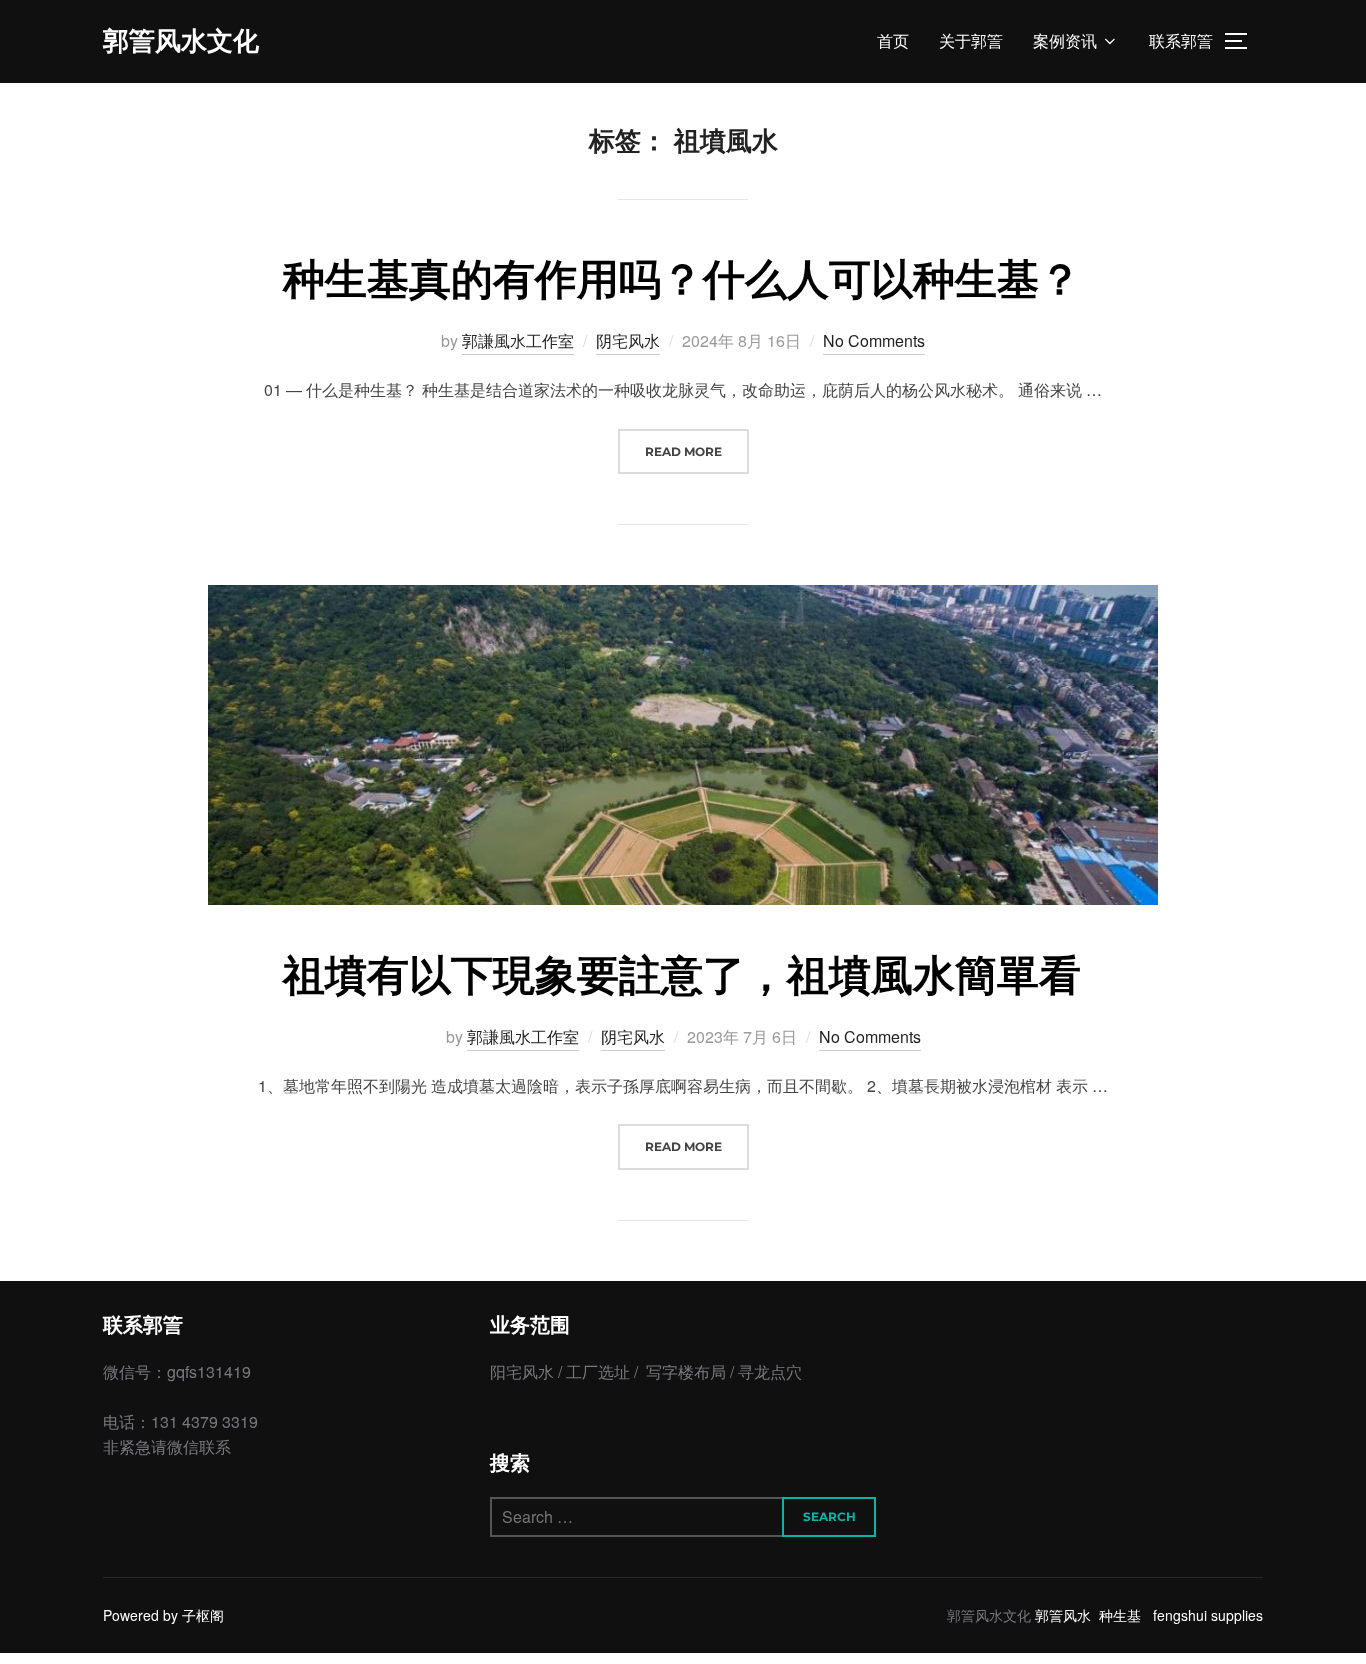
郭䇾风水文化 (181, 41)
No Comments (874, 340)
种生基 (1120, 1615)
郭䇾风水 (1063, 1615)
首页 (893, 41)
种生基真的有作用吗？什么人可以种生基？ (682, 277)
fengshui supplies (1208, 1615)
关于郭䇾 (971, 41)
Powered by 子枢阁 (163, 1615)
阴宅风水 (628, 340)
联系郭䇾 (1181, 41)
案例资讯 (1065, 41)
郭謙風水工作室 (518, 340)
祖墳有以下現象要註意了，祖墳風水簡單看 (682, 973)
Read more (697, 451)
